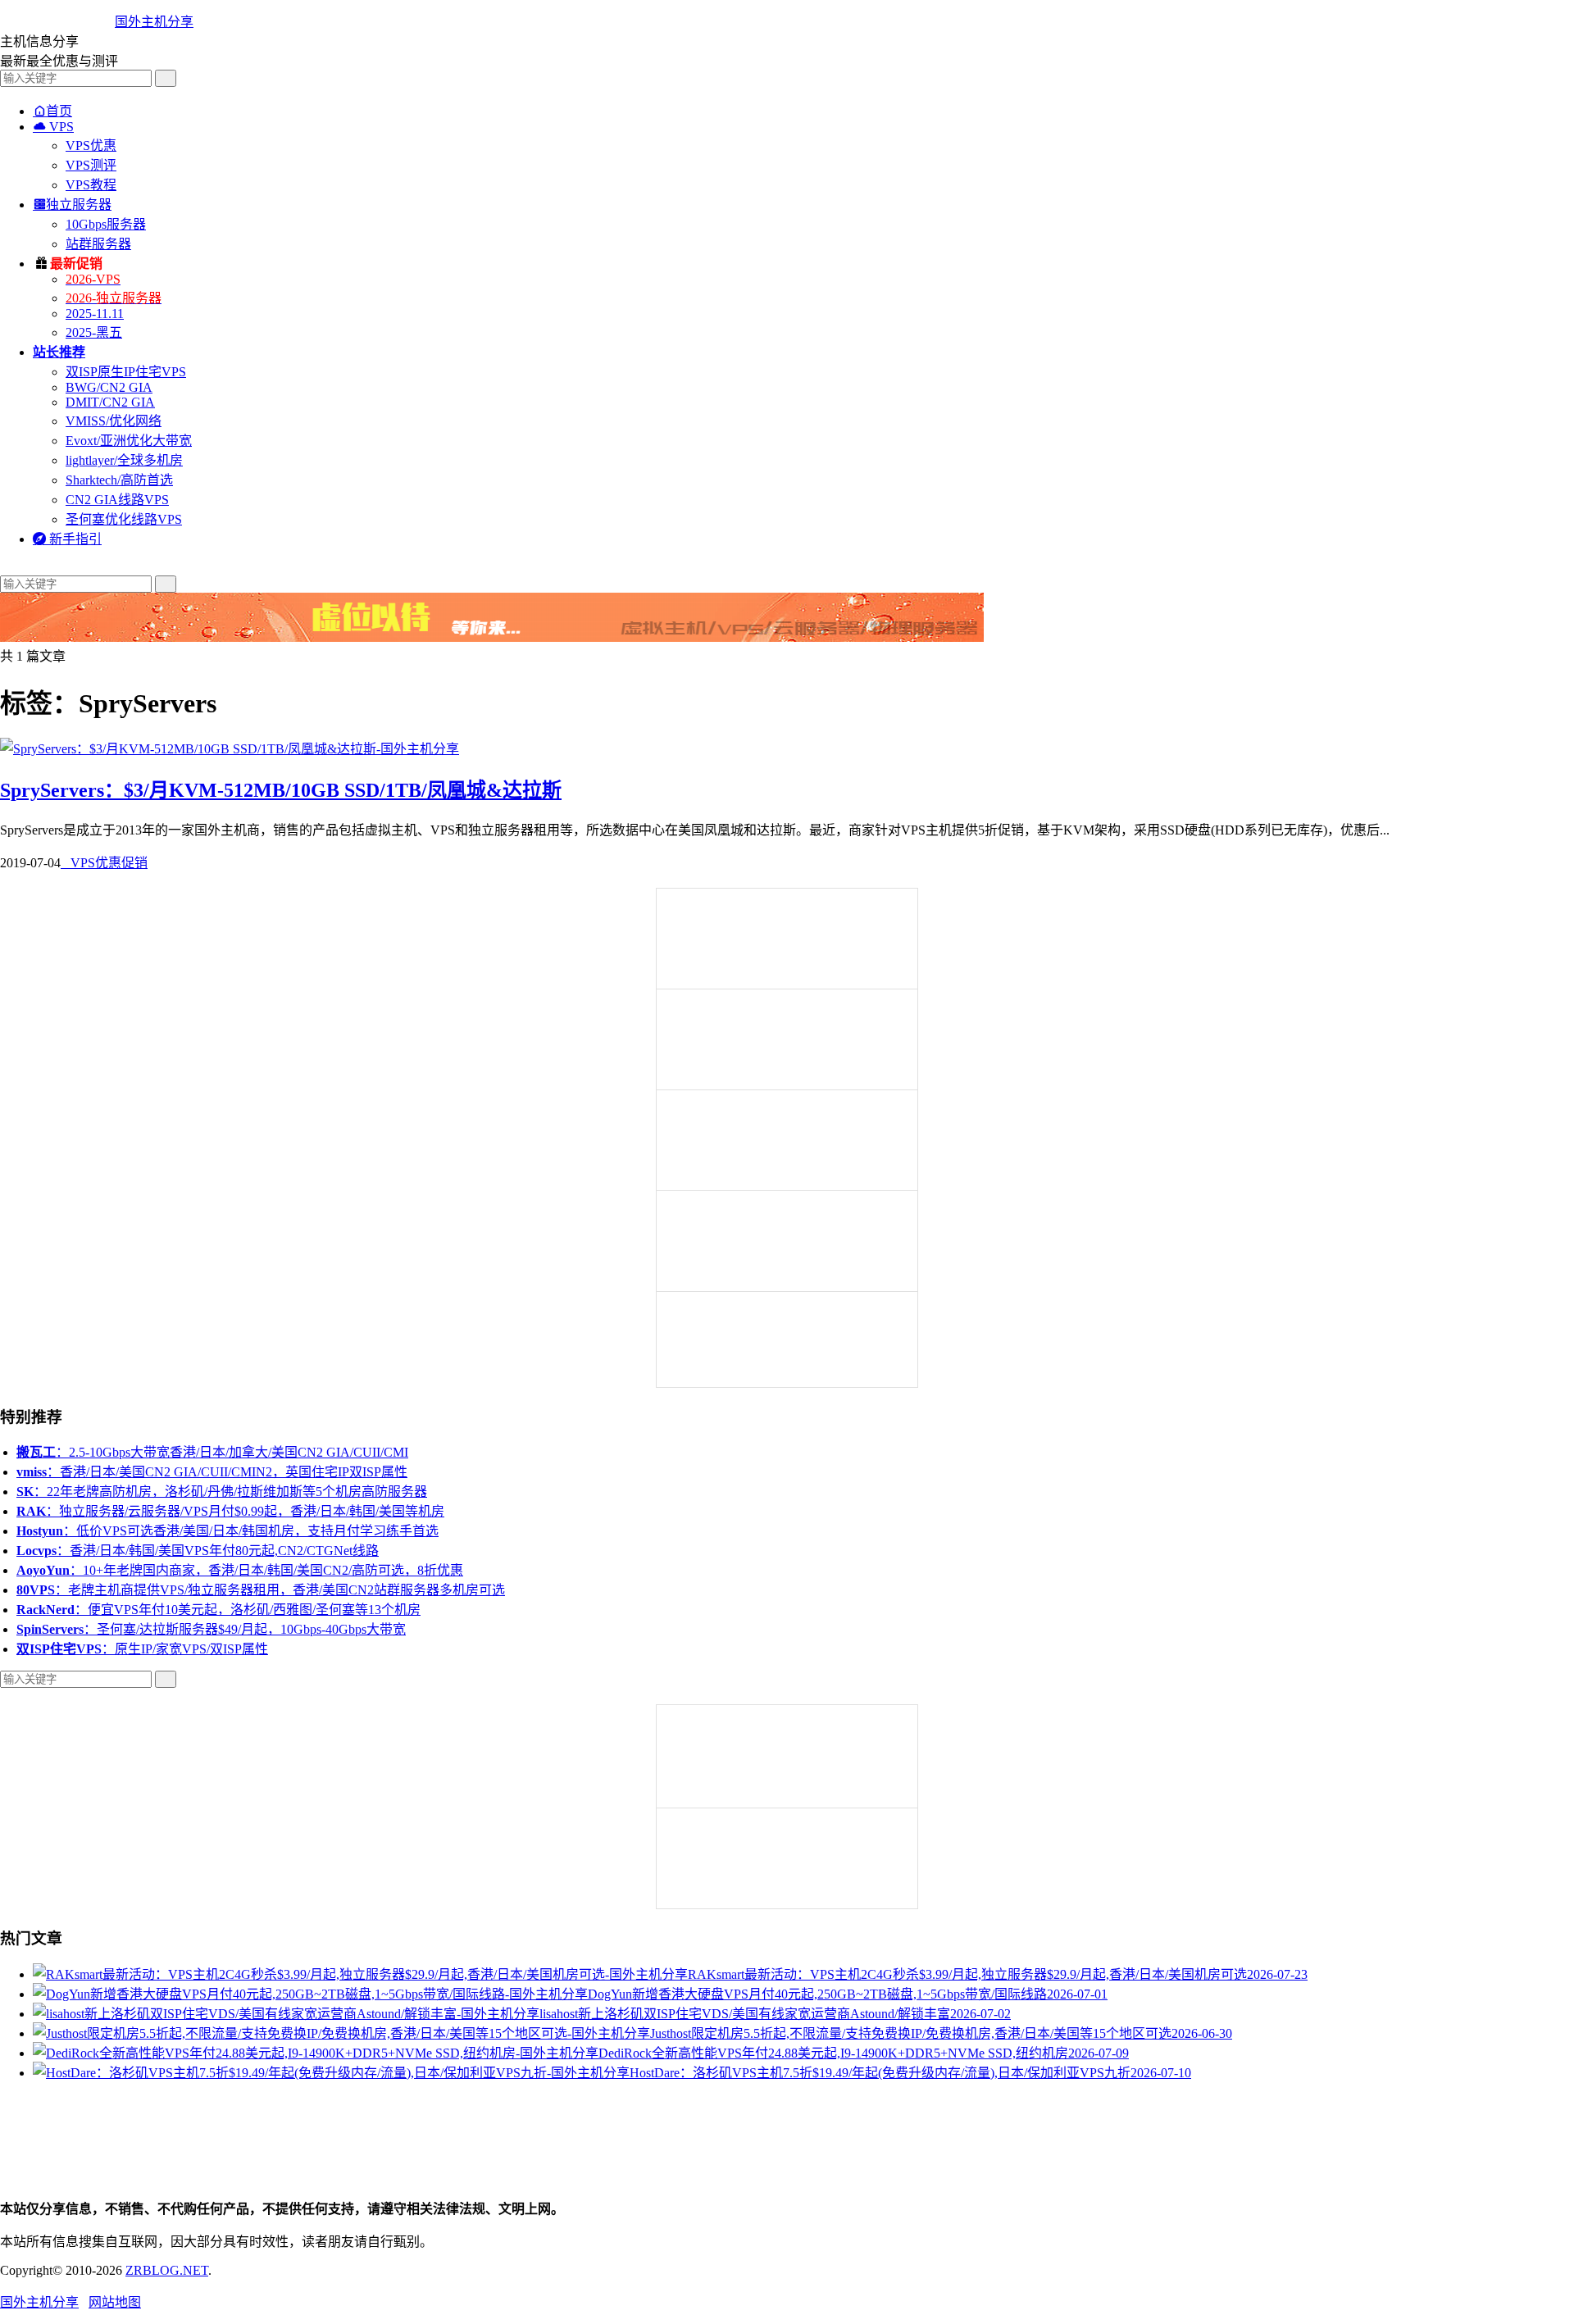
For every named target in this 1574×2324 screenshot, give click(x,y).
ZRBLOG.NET (167, 2270)
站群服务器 (98, 244)
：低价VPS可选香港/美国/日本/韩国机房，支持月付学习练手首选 (227, 1531)
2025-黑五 (94, 332)
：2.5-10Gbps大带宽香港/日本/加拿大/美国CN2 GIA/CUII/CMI (212, 1452)
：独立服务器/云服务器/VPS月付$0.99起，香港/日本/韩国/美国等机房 (230, 1511)
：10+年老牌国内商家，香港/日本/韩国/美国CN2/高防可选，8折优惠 (240, 1570)
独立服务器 (72, 205)
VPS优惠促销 (104, 863)
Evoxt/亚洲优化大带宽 (129, 441)
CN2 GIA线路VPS (117, 500)
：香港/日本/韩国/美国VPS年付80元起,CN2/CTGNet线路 (198, 1551)
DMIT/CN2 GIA (110, 402)
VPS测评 (91, 165)
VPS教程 (91, 185)
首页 (52, 111)
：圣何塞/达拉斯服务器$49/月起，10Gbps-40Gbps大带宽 (211, 1629)
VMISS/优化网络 (114, 421)
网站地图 (115, 2302)
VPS (53, 127)
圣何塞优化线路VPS (124, 519)
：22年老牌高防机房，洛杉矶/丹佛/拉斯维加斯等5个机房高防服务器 (222, 1492)
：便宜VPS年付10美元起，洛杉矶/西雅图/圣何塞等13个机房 (218, 1610)
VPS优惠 (91, 146)
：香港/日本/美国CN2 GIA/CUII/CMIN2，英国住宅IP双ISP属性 (212, 1472)
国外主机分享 (154, 22)
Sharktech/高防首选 (119, 480)
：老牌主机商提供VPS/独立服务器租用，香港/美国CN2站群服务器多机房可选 (261, 1590)
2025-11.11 (95, 314)
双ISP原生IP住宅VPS (126, 372)
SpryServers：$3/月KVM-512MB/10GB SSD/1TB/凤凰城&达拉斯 (281, 790)
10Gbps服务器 (106, 224)
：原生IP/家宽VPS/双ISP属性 (142, 1649)
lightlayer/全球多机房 (124, 460)
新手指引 (67, 539)
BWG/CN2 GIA (109, 387)
